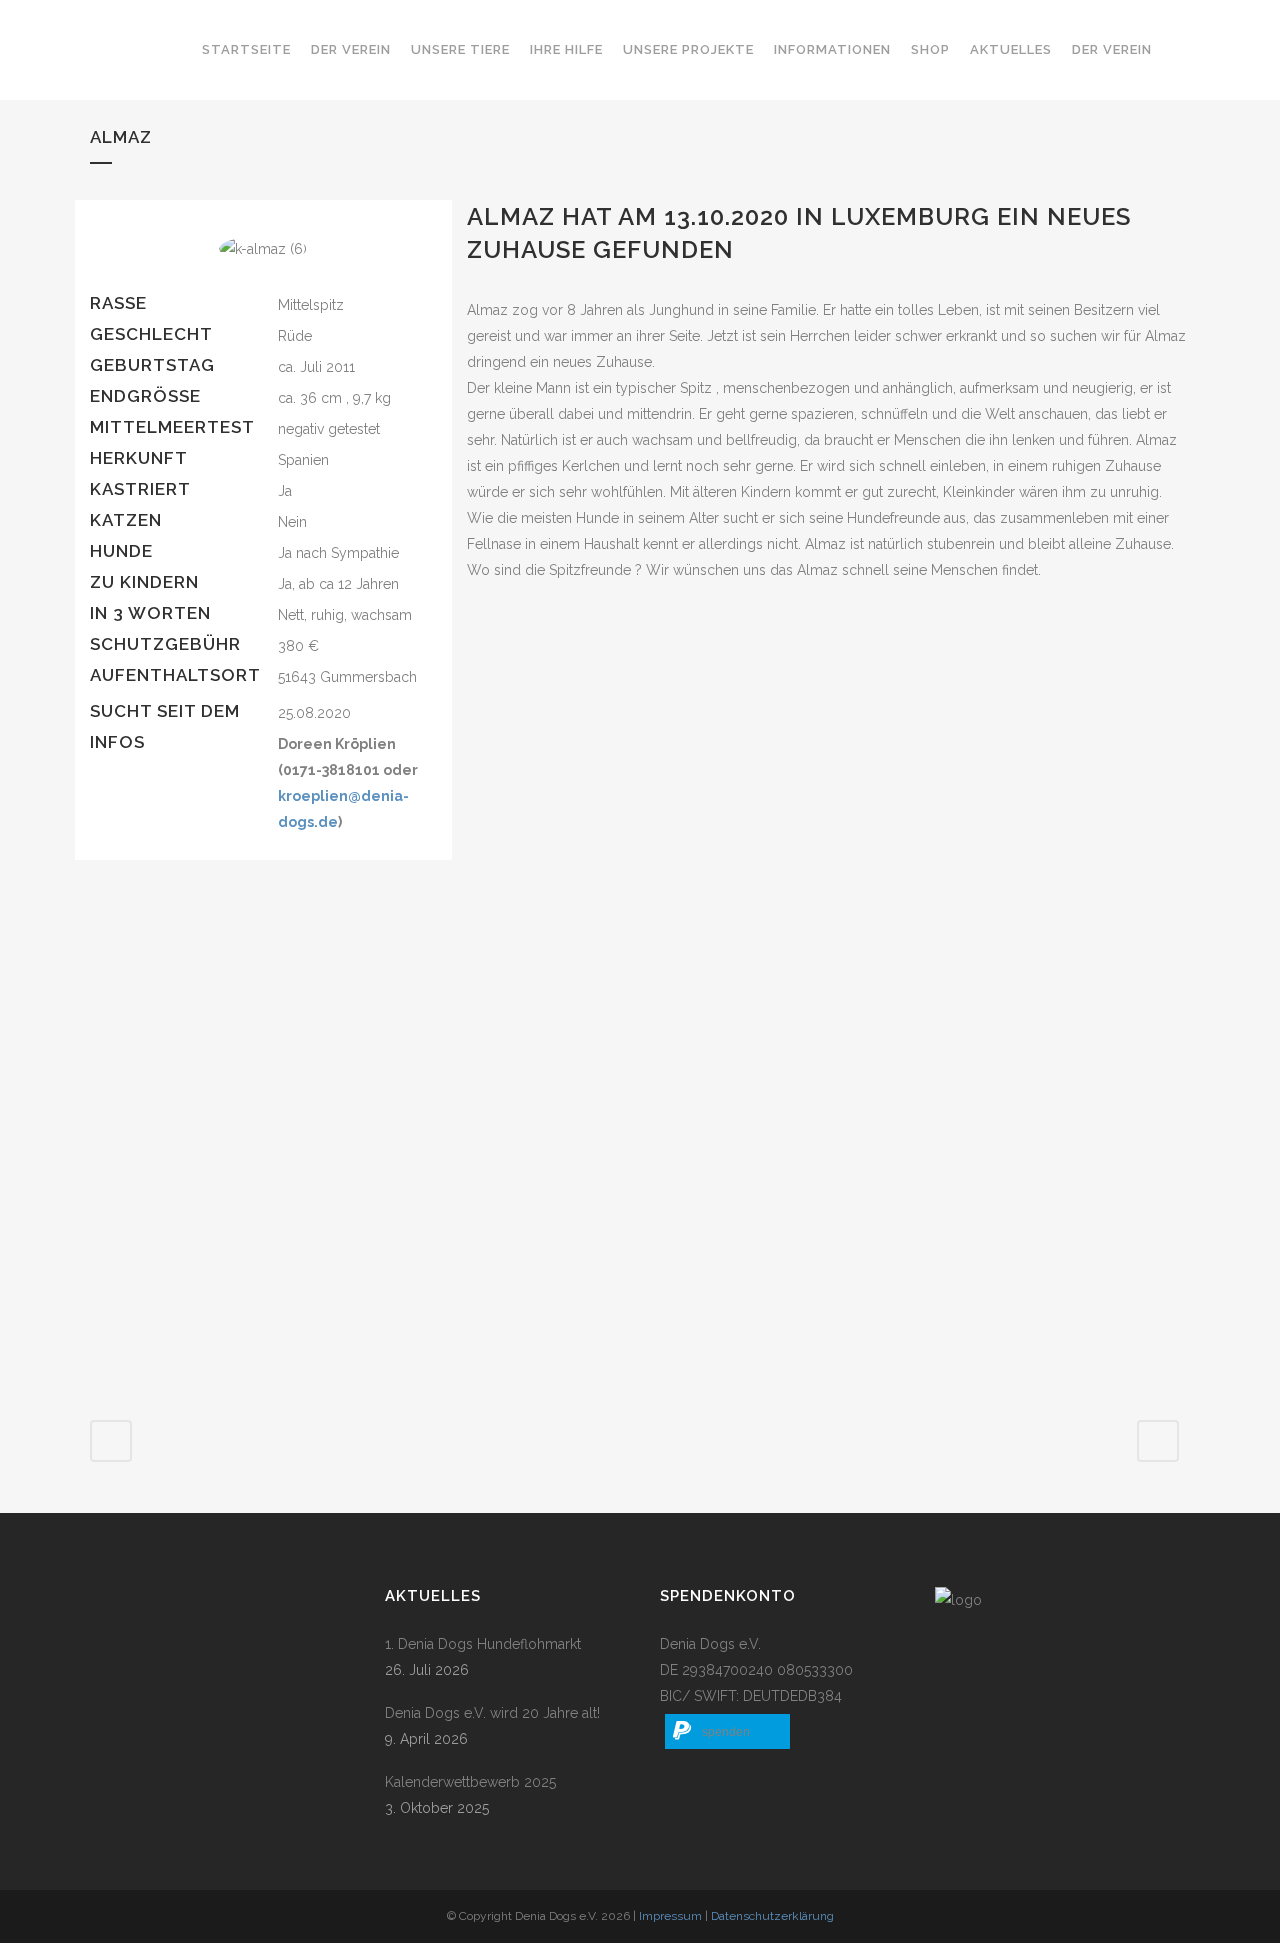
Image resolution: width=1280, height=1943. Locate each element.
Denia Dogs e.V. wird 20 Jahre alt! (492, 1713)
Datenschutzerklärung (772, 1916)
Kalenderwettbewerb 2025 (470, 1782)
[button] (727, 1731)
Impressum (670, 1916)
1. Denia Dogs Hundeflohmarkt (483, 1644)
